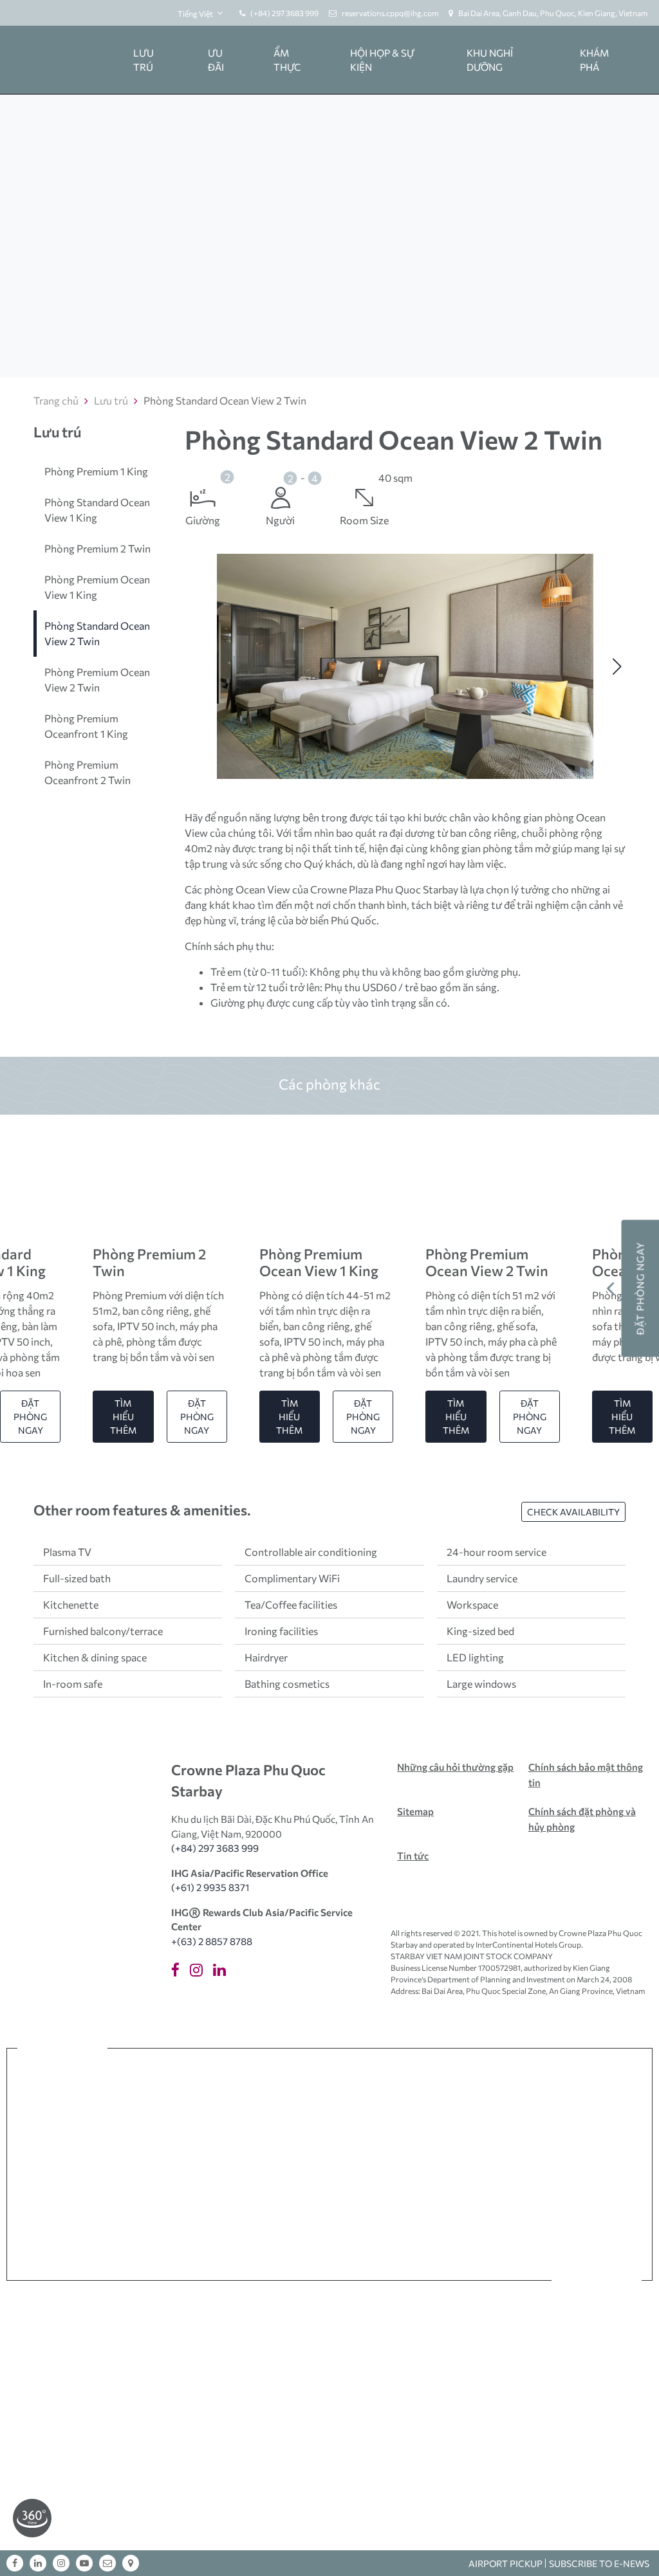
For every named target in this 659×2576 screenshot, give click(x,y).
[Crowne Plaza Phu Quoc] (60, 60)
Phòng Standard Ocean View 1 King (97, 510)
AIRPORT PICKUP (506, 2563)
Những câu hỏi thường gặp (455, 1767)
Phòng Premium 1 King (96, 471)
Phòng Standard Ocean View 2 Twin (97, 633)
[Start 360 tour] (32, 2517)
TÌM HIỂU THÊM (123, 1417)
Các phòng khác (329, 1084)
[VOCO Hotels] (66, 2163)
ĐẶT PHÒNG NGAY (30, 1417)
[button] (193, 666)
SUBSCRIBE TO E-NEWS (599, 2563)
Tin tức (413, 1856)
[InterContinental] (275, 2098)
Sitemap (415, 1811)
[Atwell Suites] (284, 2227)
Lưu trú (111, 400)
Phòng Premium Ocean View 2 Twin (97, 680)
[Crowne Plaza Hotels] (245, 2163)
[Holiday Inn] (592, 2163)
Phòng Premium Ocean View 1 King (97, 587)
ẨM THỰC (287, 60)
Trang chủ (56, 400)
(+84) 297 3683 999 (284, 13)
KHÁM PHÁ (594, 60)
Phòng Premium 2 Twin (97, 548)
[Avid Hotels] (204, 2227)
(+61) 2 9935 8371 (210, 1887)
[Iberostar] (335, 2163)
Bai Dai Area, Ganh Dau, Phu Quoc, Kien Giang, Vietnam (553, 13)
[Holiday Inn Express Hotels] (508, 2163)
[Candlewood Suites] (539, 2227)
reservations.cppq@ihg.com (390, 13)
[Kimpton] (484, 2098)
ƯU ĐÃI (216, 60)
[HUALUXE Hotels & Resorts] (154, 2163)
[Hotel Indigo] (568, 2098)
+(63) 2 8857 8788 (212, 1941)
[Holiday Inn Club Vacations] (455, 2227)
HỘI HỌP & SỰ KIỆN (382, 60)
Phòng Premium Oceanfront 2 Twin (88, 772)
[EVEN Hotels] (425, 2163)
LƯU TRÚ (144, 60)
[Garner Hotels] (120, 2227)
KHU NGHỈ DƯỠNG (490, 60)
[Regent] (185, 2098)
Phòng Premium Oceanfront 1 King (86, 726)
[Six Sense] (95, 2098)
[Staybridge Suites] (371, 2227)
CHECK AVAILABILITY (573, 1512)
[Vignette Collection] (384, 2098)
